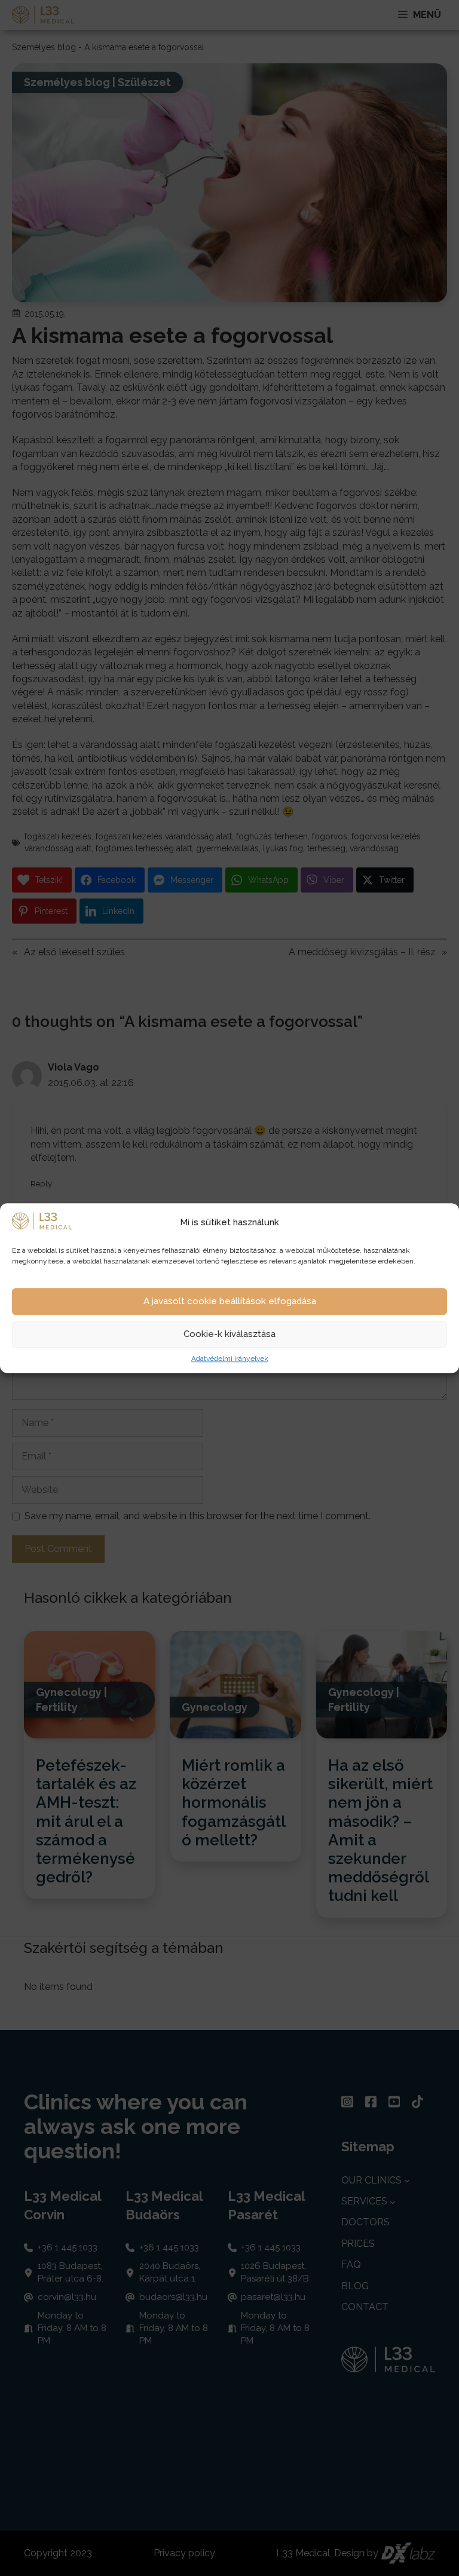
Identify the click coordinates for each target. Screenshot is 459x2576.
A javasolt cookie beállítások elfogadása (230, 1302)
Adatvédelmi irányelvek (230, 1358)
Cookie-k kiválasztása (229, 1335)
